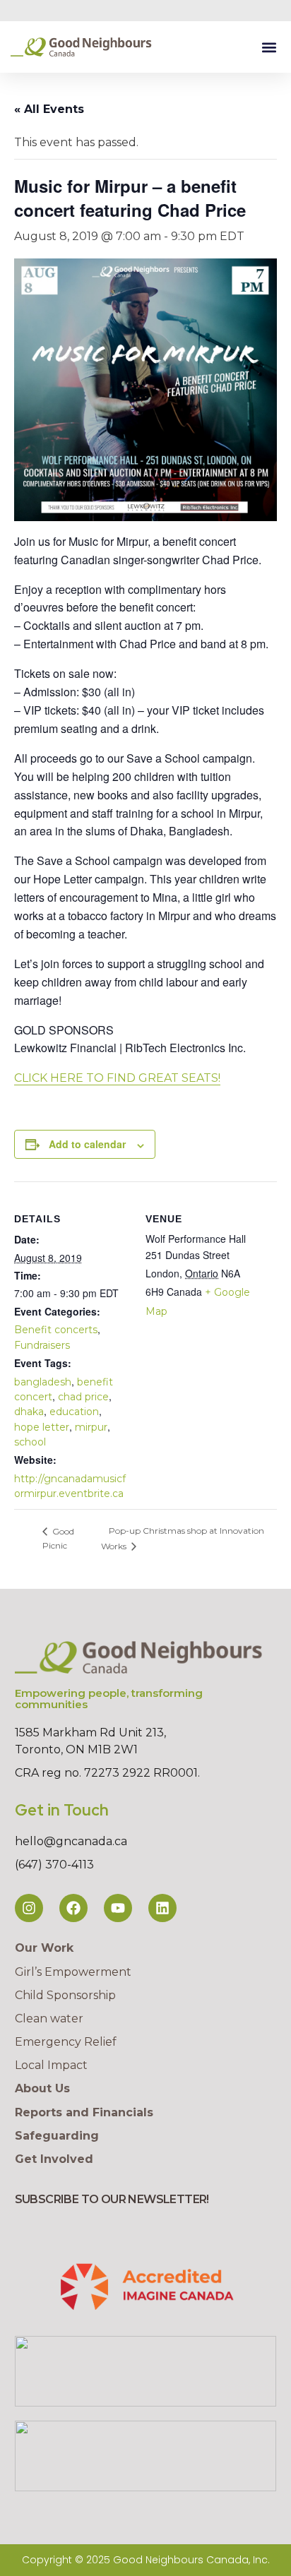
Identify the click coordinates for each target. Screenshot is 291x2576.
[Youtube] (118, 1908)
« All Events (49, 109)
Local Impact (51, 2065)
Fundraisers (42, 1345)
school (30, 1442)
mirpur (91, 1427)
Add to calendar (87, 1144)
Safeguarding (57, 2136)
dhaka (29, 1412)
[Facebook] (73, 1908)
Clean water (49, 2019)
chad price (83, 1397)
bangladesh (43, 1382)
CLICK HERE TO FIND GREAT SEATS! (117, 1078)
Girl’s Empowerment (73, 1972)
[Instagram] (29, 1908)
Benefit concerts (56, 1330)
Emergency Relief (66, 2042)
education (74, 1412)
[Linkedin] (162, 1908)
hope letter (42, 1427)
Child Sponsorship (65, 1995)
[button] (269, 47)
